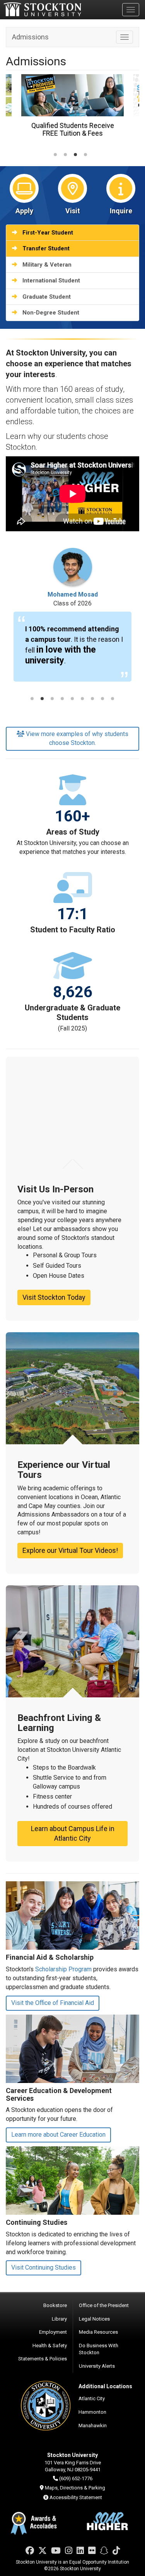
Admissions (30, 37)
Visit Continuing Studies (43, 2267)
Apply (24, 211)
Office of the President (104, 2305)
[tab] (55, 155)
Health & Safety (50, 2346)
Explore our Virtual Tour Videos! (70, 1550)
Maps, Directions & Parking (75, 2488)
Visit (73, 211)
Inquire (121, 211)
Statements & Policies (43, 2359)
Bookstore (55, 2305)
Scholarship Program (63, 1969)
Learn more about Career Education (58, 2135)
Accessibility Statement (76, 2497)
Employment (53, 2332)
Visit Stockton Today (54, 1297)
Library (59, 2319)
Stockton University (43, 9)
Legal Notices (94, 2319)
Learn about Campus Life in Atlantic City (73, 1834)
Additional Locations (105, 2386)
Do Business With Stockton (99, 2349)
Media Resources (98, 2332)
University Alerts (97, 2366)
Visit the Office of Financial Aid (53, 2003)
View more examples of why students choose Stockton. (77, 738)
